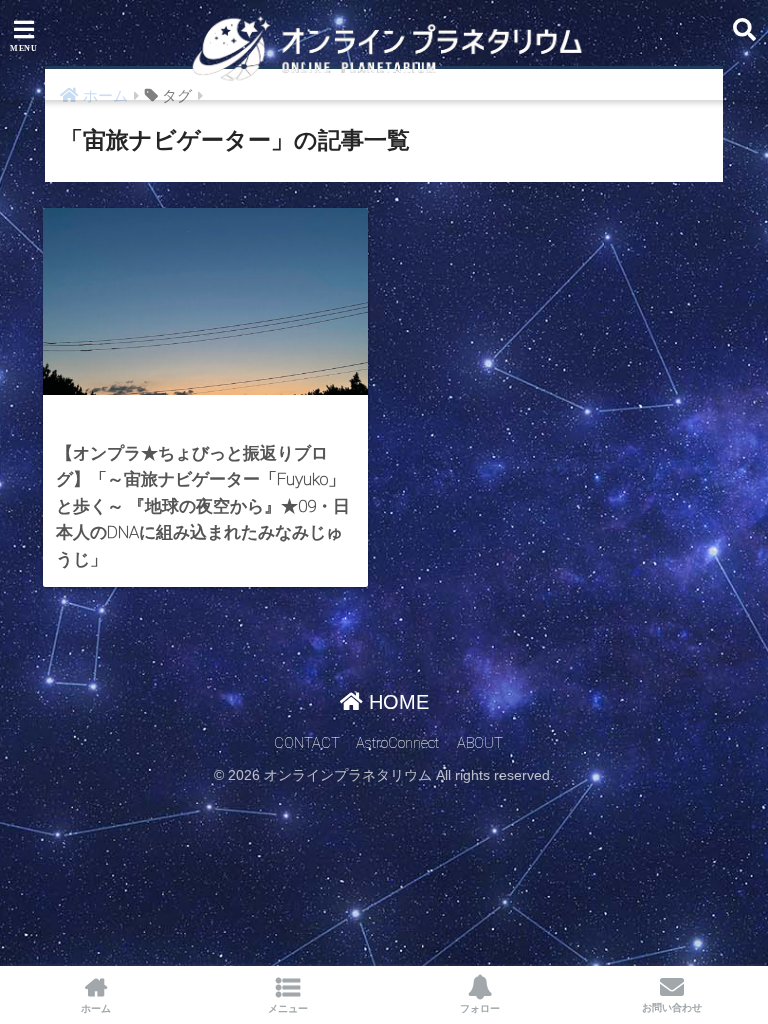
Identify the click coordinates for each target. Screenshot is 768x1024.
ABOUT (480, 743)
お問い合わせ (672, 1007)
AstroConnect (397, 743)
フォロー (480, 1008)
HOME (396, 702)
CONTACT (307, 743)
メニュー (288, 1008)
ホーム (96, 1008)
